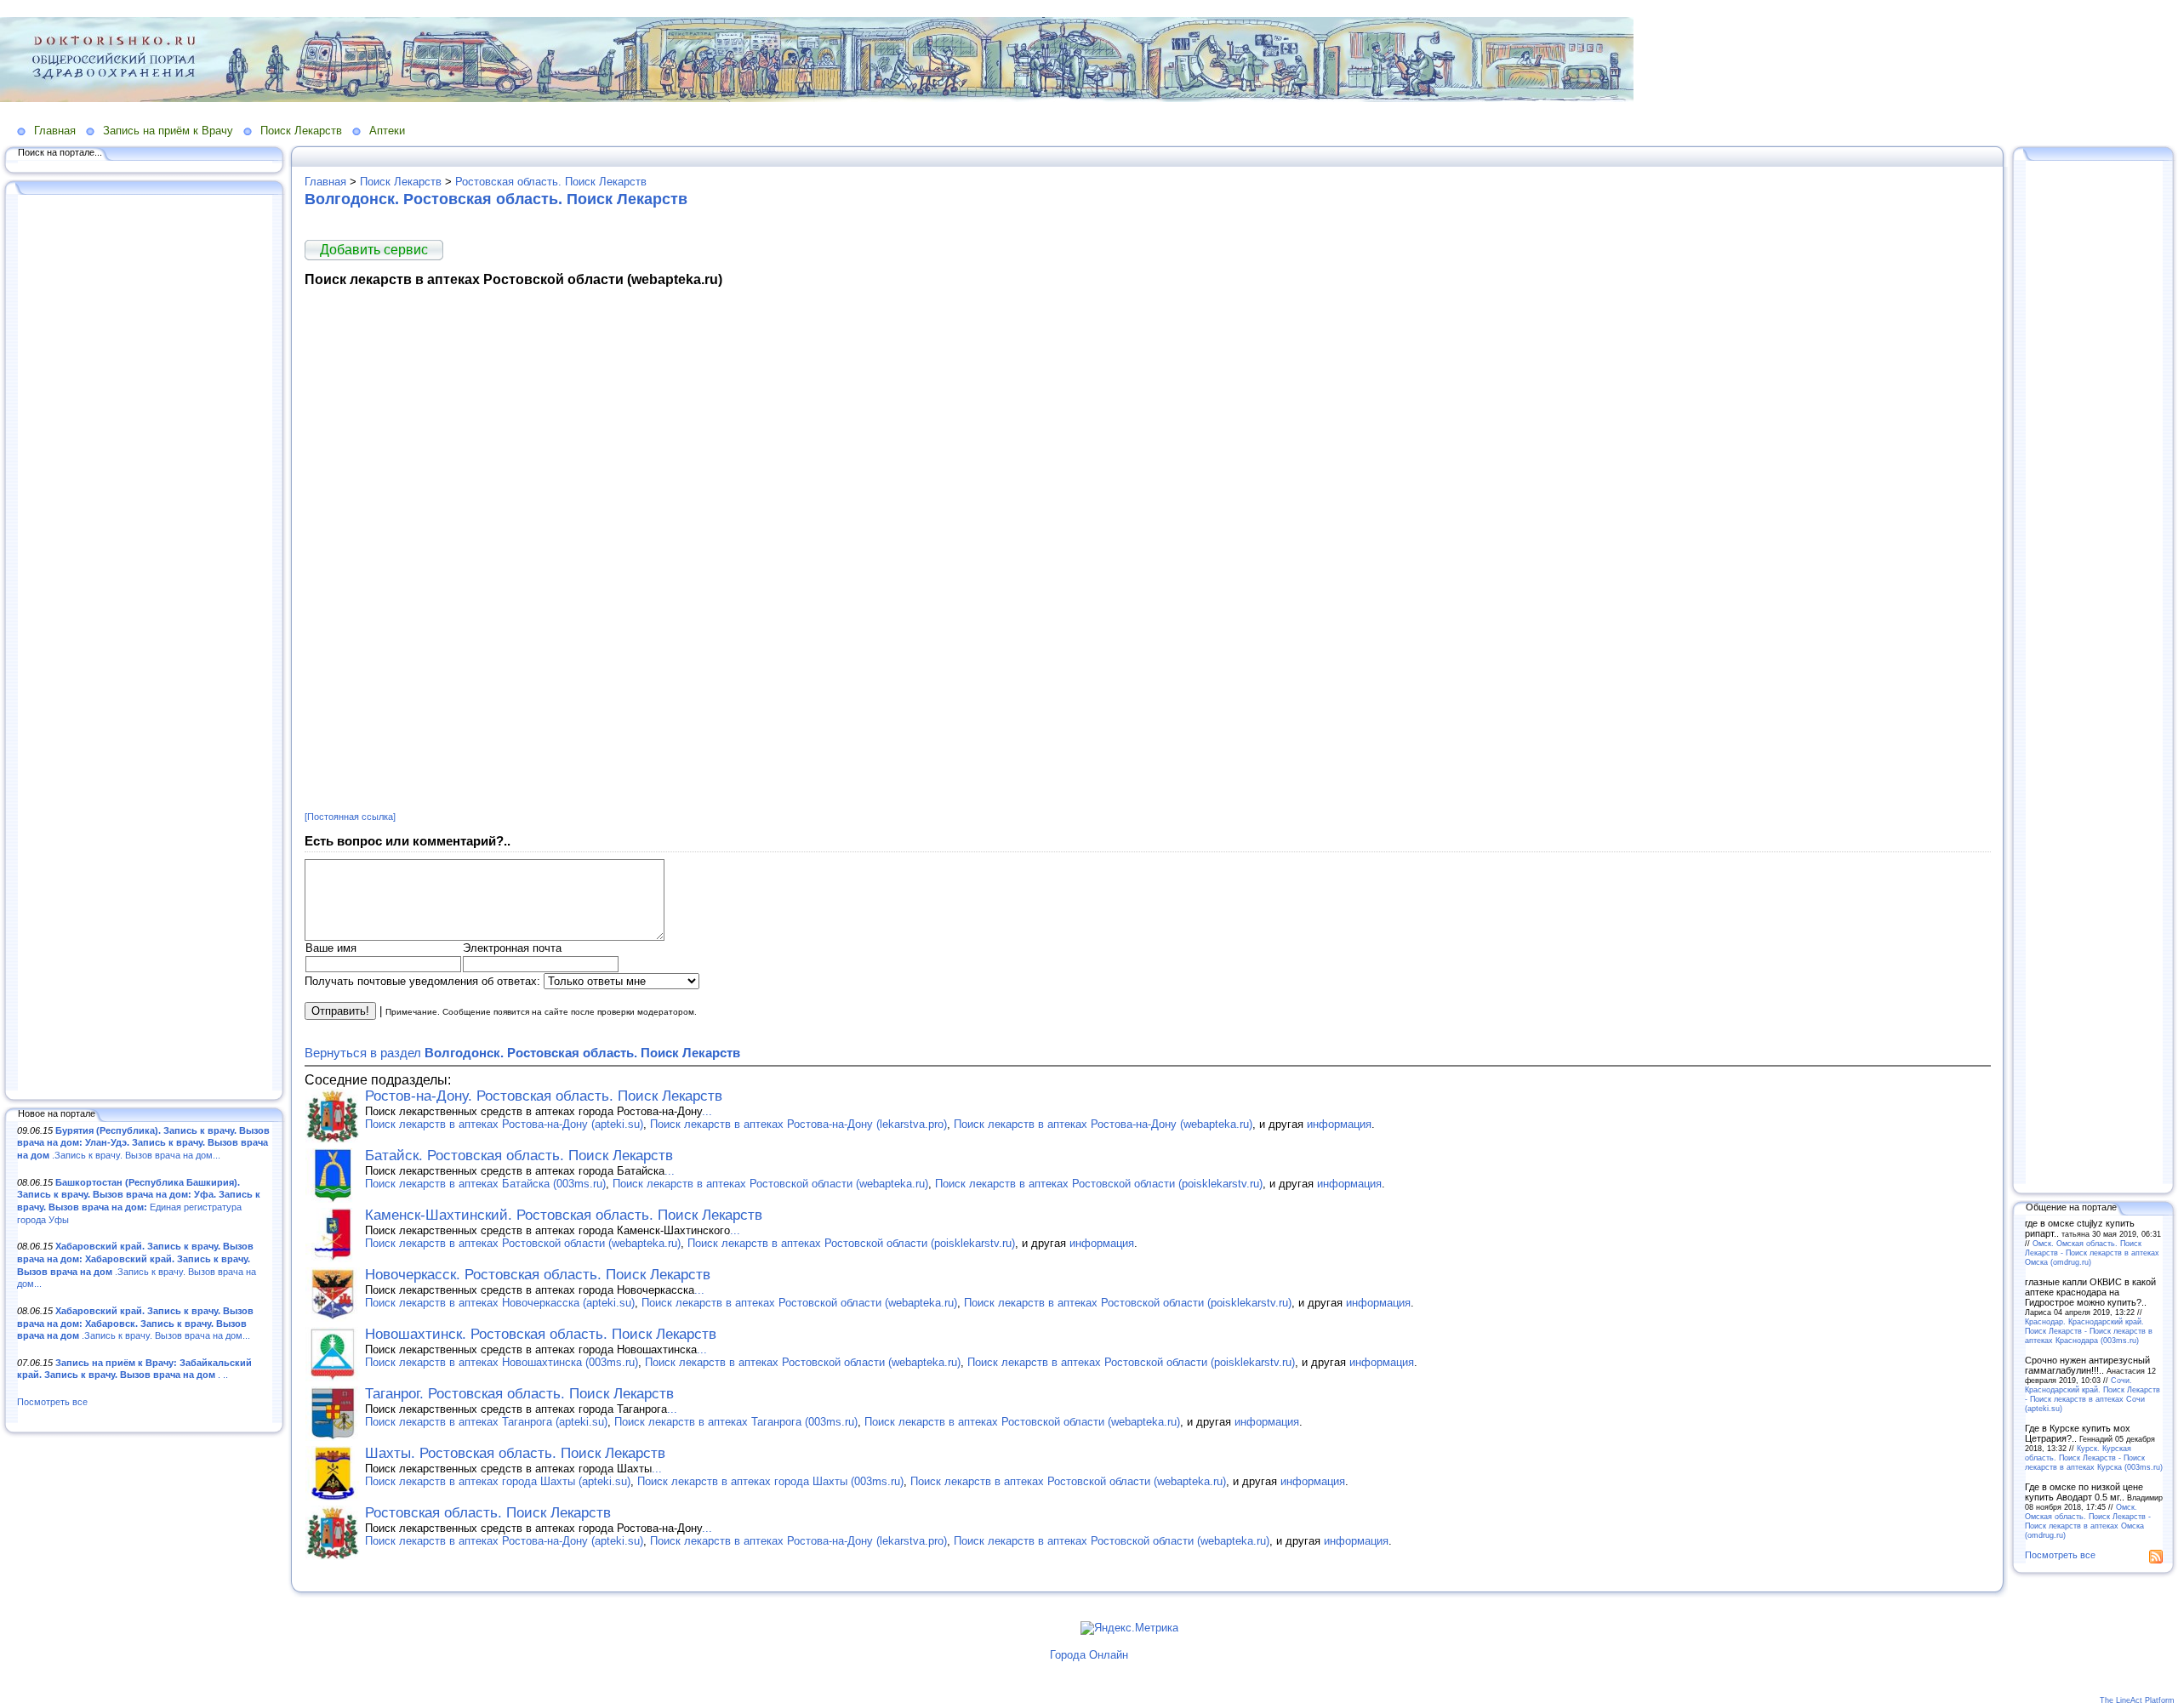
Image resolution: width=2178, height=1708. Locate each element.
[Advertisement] (145, 644)
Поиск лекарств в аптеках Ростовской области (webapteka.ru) (770, 1184)
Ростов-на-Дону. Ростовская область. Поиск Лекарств (544, 1096)
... (707, 1111)
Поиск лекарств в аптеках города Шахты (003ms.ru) (770, 1481)
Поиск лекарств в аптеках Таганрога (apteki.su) (486, 1422)
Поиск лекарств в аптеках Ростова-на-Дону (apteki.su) (504, 1124)
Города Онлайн (1089, 1655)
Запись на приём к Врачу (168, 131)
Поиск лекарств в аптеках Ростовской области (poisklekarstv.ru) (1099, 1184)
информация (1339, 1124)
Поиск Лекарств (301, 131)
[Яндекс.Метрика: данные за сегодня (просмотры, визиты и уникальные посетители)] (1129, 1628)
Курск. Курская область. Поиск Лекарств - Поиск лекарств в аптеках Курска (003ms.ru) (2094, 1457)
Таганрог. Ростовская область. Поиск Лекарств (519, 1394)
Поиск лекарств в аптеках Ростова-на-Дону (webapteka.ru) (1103, 1124)
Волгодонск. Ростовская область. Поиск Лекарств (496, 199)
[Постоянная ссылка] (350, 817)
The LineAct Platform (2137, 1700)
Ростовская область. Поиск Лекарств (551, 182)
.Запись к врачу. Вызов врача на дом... (143, 1143)
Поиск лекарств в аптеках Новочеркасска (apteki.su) (500, 1303)
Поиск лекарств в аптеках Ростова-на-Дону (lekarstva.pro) (798, 1124)
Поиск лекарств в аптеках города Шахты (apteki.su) (498, 1481)
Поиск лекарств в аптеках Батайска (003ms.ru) (485, 1184)
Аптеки (387, 131)
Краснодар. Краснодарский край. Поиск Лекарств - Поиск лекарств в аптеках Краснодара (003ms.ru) (2089, 1331)
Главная (55, 131)
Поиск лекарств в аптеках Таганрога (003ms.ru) (736, 1422)
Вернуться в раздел (522, 1053)
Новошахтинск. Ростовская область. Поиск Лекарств (541, 1334)
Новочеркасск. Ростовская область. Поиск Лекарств (538, 1275)
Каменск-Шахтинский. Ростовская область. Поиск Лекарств (564, 1215)
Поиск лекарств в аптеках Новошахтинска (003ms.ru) (502, 1362)
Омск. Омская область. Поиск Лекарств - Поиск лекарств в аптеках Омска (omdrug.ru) (2092, 1253)
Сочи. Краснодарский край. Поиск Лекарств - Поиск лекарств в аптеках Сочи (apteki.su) (2092, 1394)
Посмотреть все (52, 1402)
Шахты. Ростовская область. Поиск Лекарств (515, 1453)
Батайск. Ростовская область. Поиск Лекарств (519, 1156)
